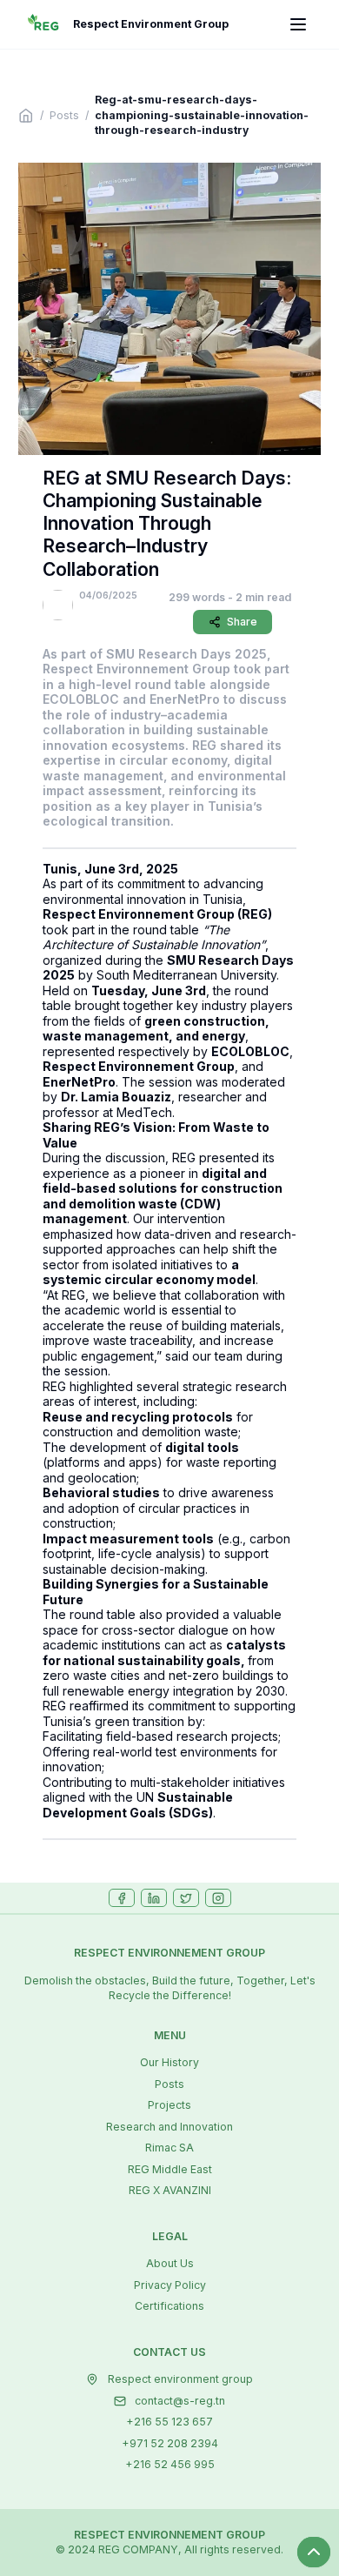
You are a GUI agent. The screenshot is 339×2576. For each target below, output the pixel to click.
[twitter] (186, 1898)
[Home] (26, 116)
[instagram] (218, 1898)
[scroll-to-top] (314, 2552)
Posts (64, 115)
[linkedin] (154, 1898)
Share (242, 622)
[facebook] (122, 1898)
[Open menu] (298, 25)
